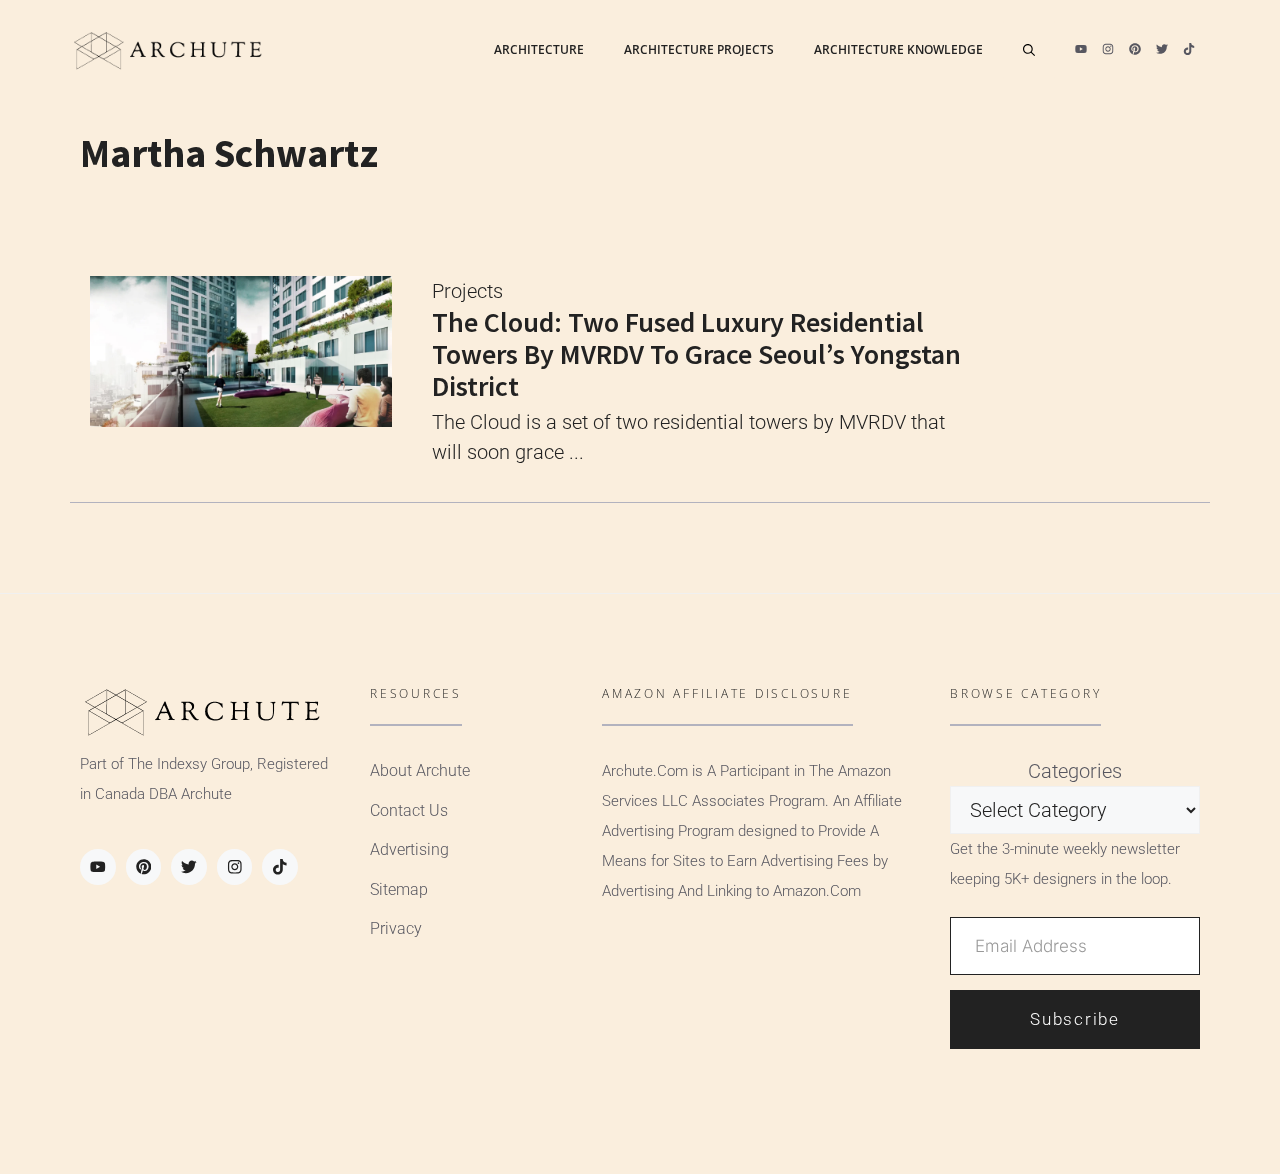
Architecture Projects (699, 49)
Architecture (539, 49)
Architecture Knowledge (898, 49)
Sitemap (399, 889)
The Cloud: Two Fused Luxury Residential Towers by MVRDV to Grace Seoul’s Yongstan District (696, 354)
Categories (1075, 771)
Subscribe (1074, 1019)
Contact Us (409, 810)
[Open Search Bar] (1029, 50)
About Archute (420, 770)
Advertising (409, 849)
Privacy (396, 928)
